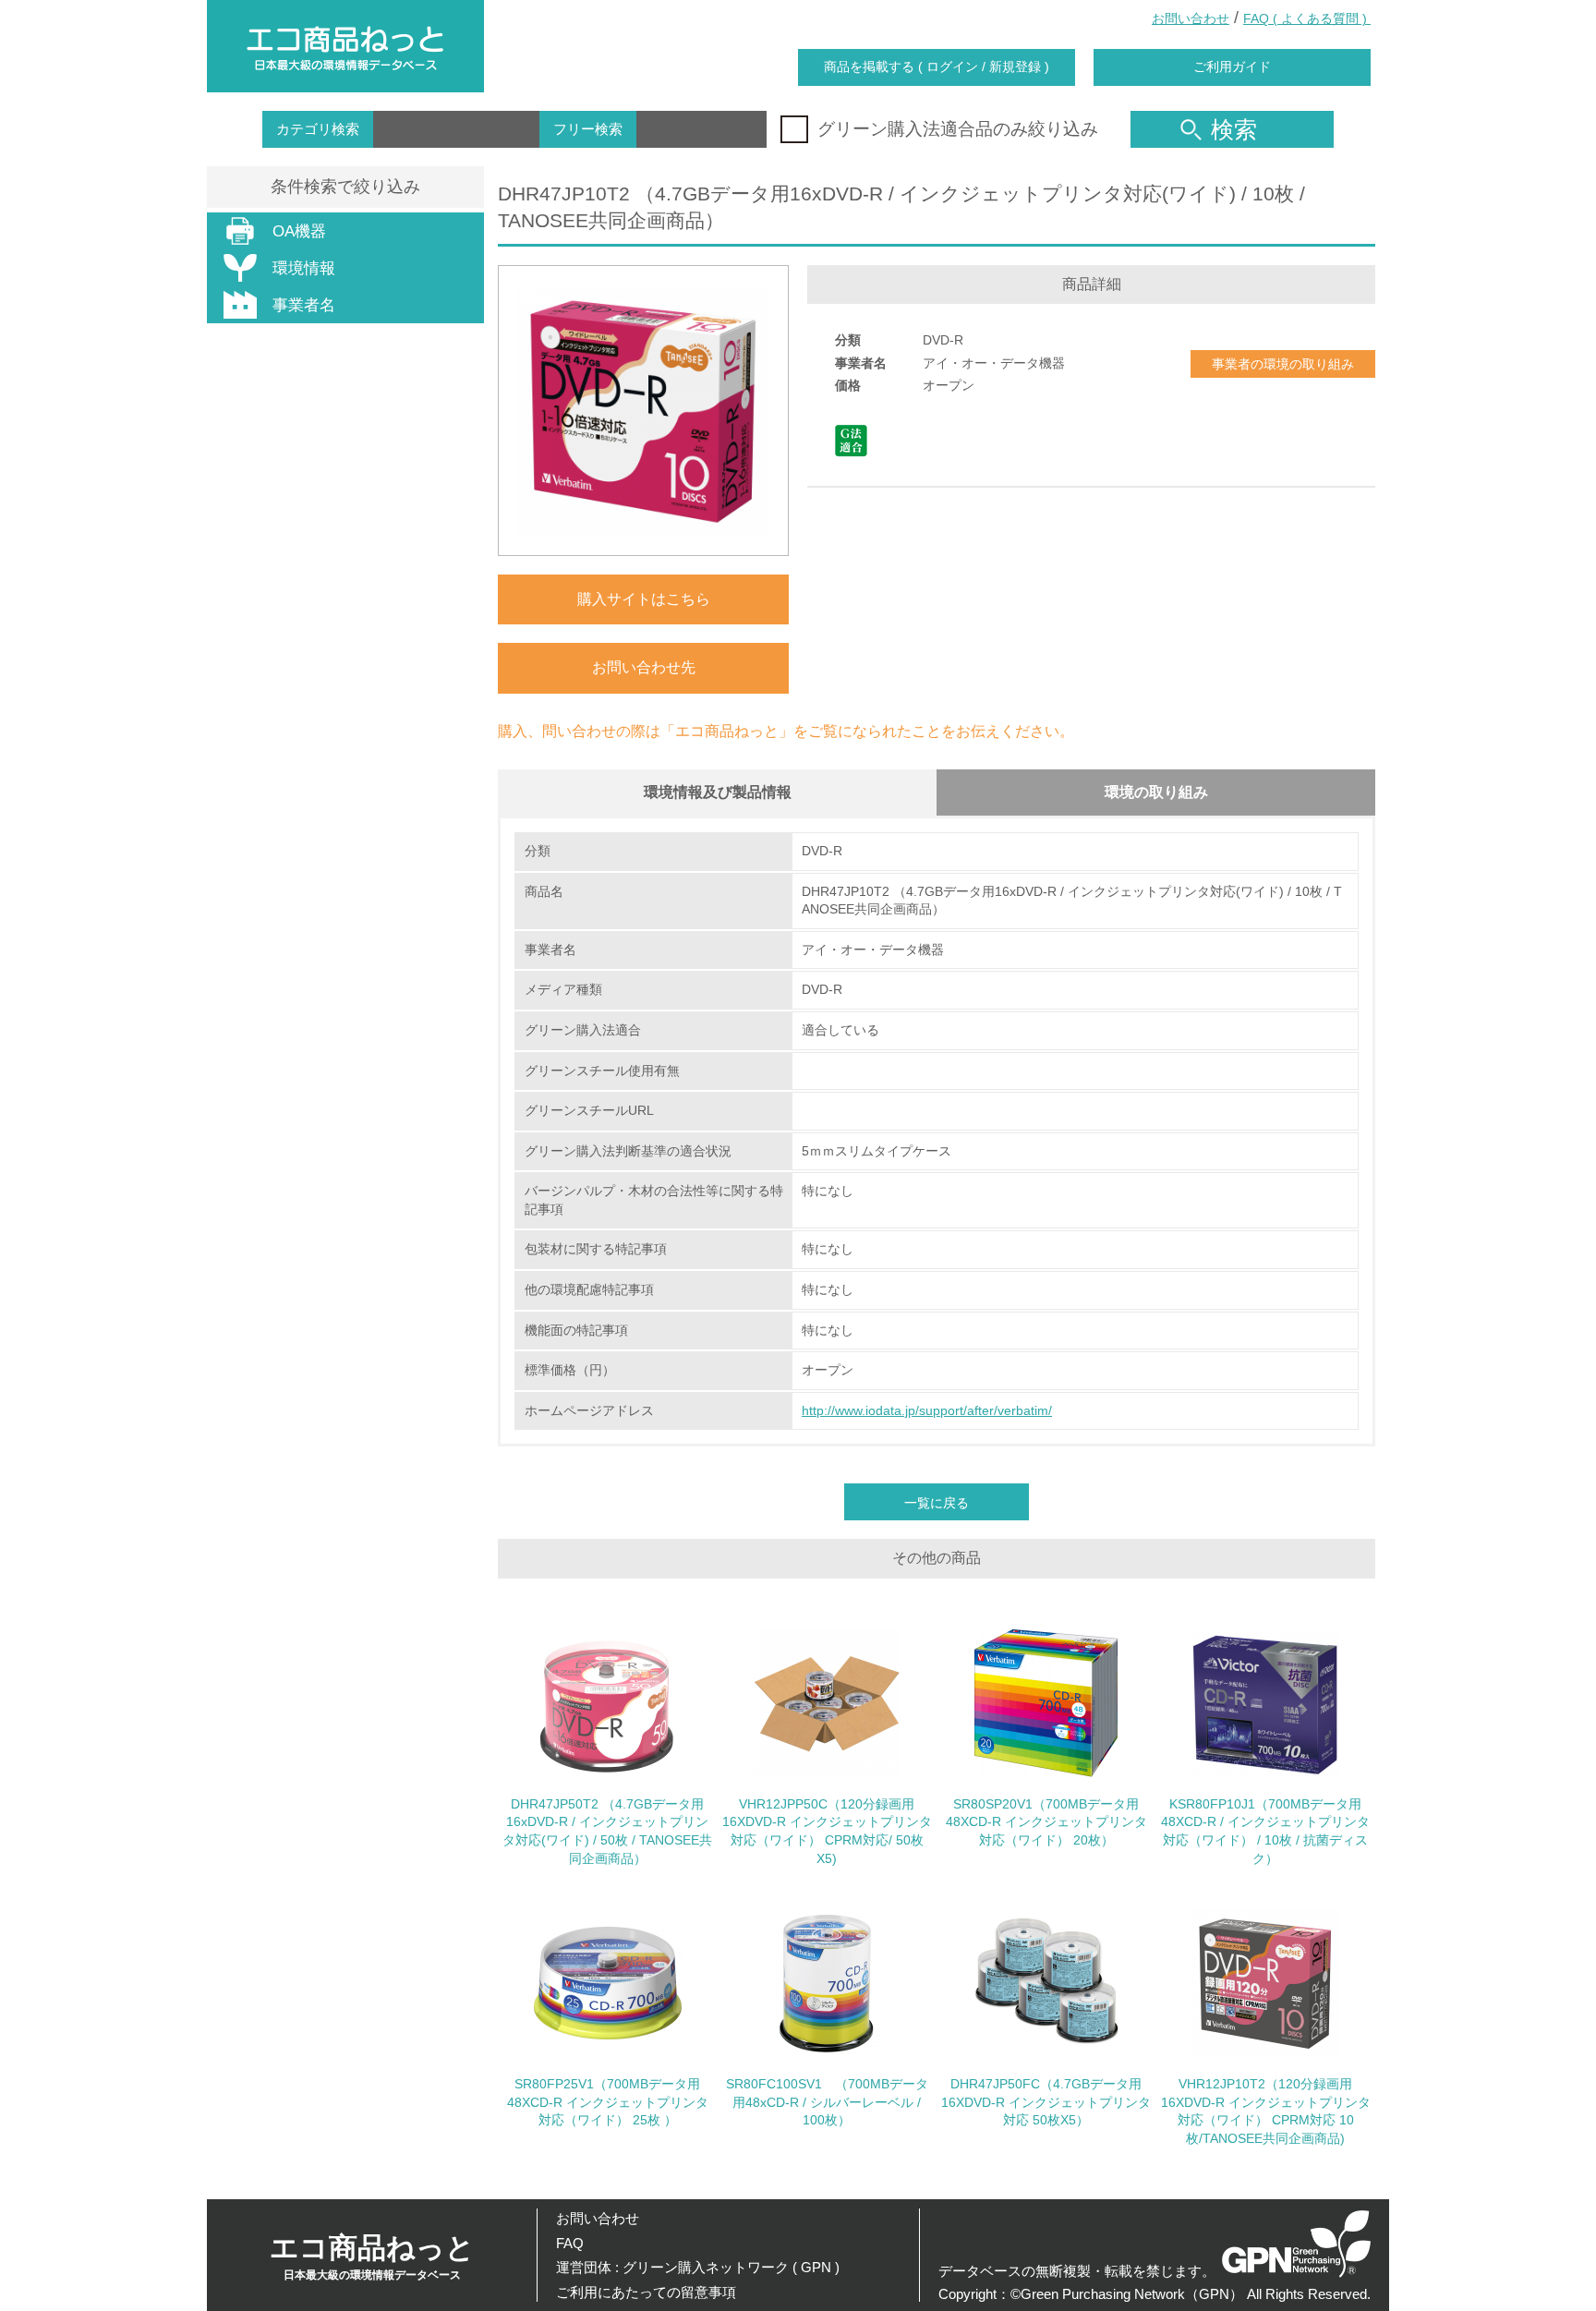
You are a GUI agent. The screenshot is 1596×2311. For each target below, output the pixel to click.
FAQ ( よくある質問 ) (1307, 18)
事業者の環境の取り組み (1283, 364)
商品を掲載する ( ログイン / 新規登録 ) (937, 67)
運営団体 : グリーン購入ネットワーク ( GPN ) (698, 2267)
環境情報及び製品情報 (718, 792)
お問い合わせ (1191, 18)
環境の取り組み (1156, 792)
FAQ (570, 2243)
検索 (1234, 129)
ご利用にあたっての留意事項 (646, 2292)
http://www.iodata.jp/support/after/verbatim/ (927, 1410)
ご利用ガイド (1232, 67)
